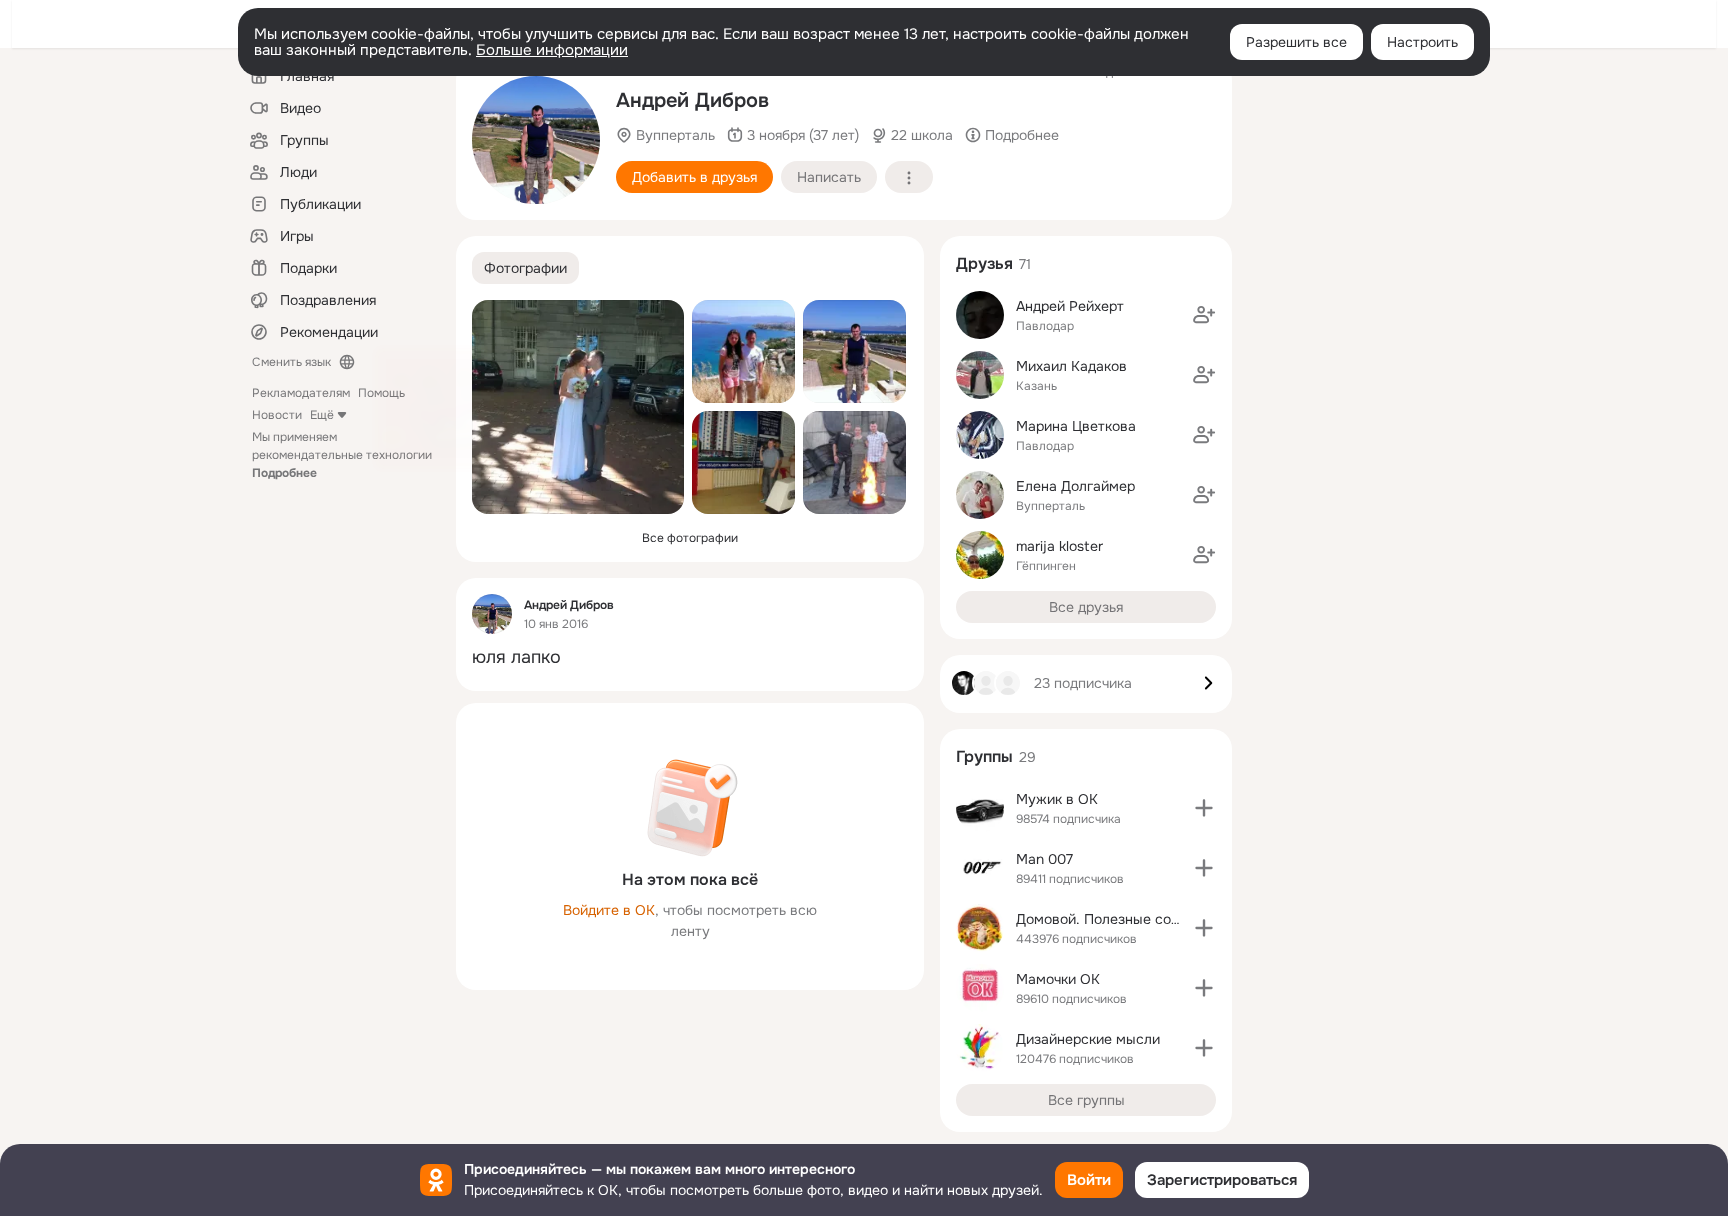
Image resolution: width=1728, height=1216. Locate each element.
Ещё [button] (322, 415)
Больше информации (552, 50)
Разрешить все (1296, 42)
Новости (277, 415)
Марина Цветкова (1076, 426)
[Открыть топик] (690, 657)
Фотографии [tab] (525, 268)
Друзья (984, 263)
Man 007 (1044, 859)
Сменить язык (291, 362)
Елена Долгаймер (1075, 486)
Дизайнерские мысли (1088, 1039)
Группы (984, 756)
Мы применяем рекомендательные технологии (342, 455)
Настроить (1422, 42)
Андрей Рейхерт (1070, 306)
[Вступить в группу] (1204, 808)
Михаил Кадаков (1071, 366)
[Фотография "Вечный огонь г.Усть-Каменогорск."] (854, 462)
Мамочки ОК (1058, 979)
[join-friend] (1204, 315)
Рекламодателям (301, 393)
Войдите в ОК (609, 910)
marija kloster (1059, 546)
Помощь (381, 393)
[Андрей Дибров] (492, 614)
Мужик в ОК (1057, 799)
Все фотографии (690, 538)
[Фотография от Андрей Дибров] (536, 140)
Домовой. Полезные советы (1110, 919)
